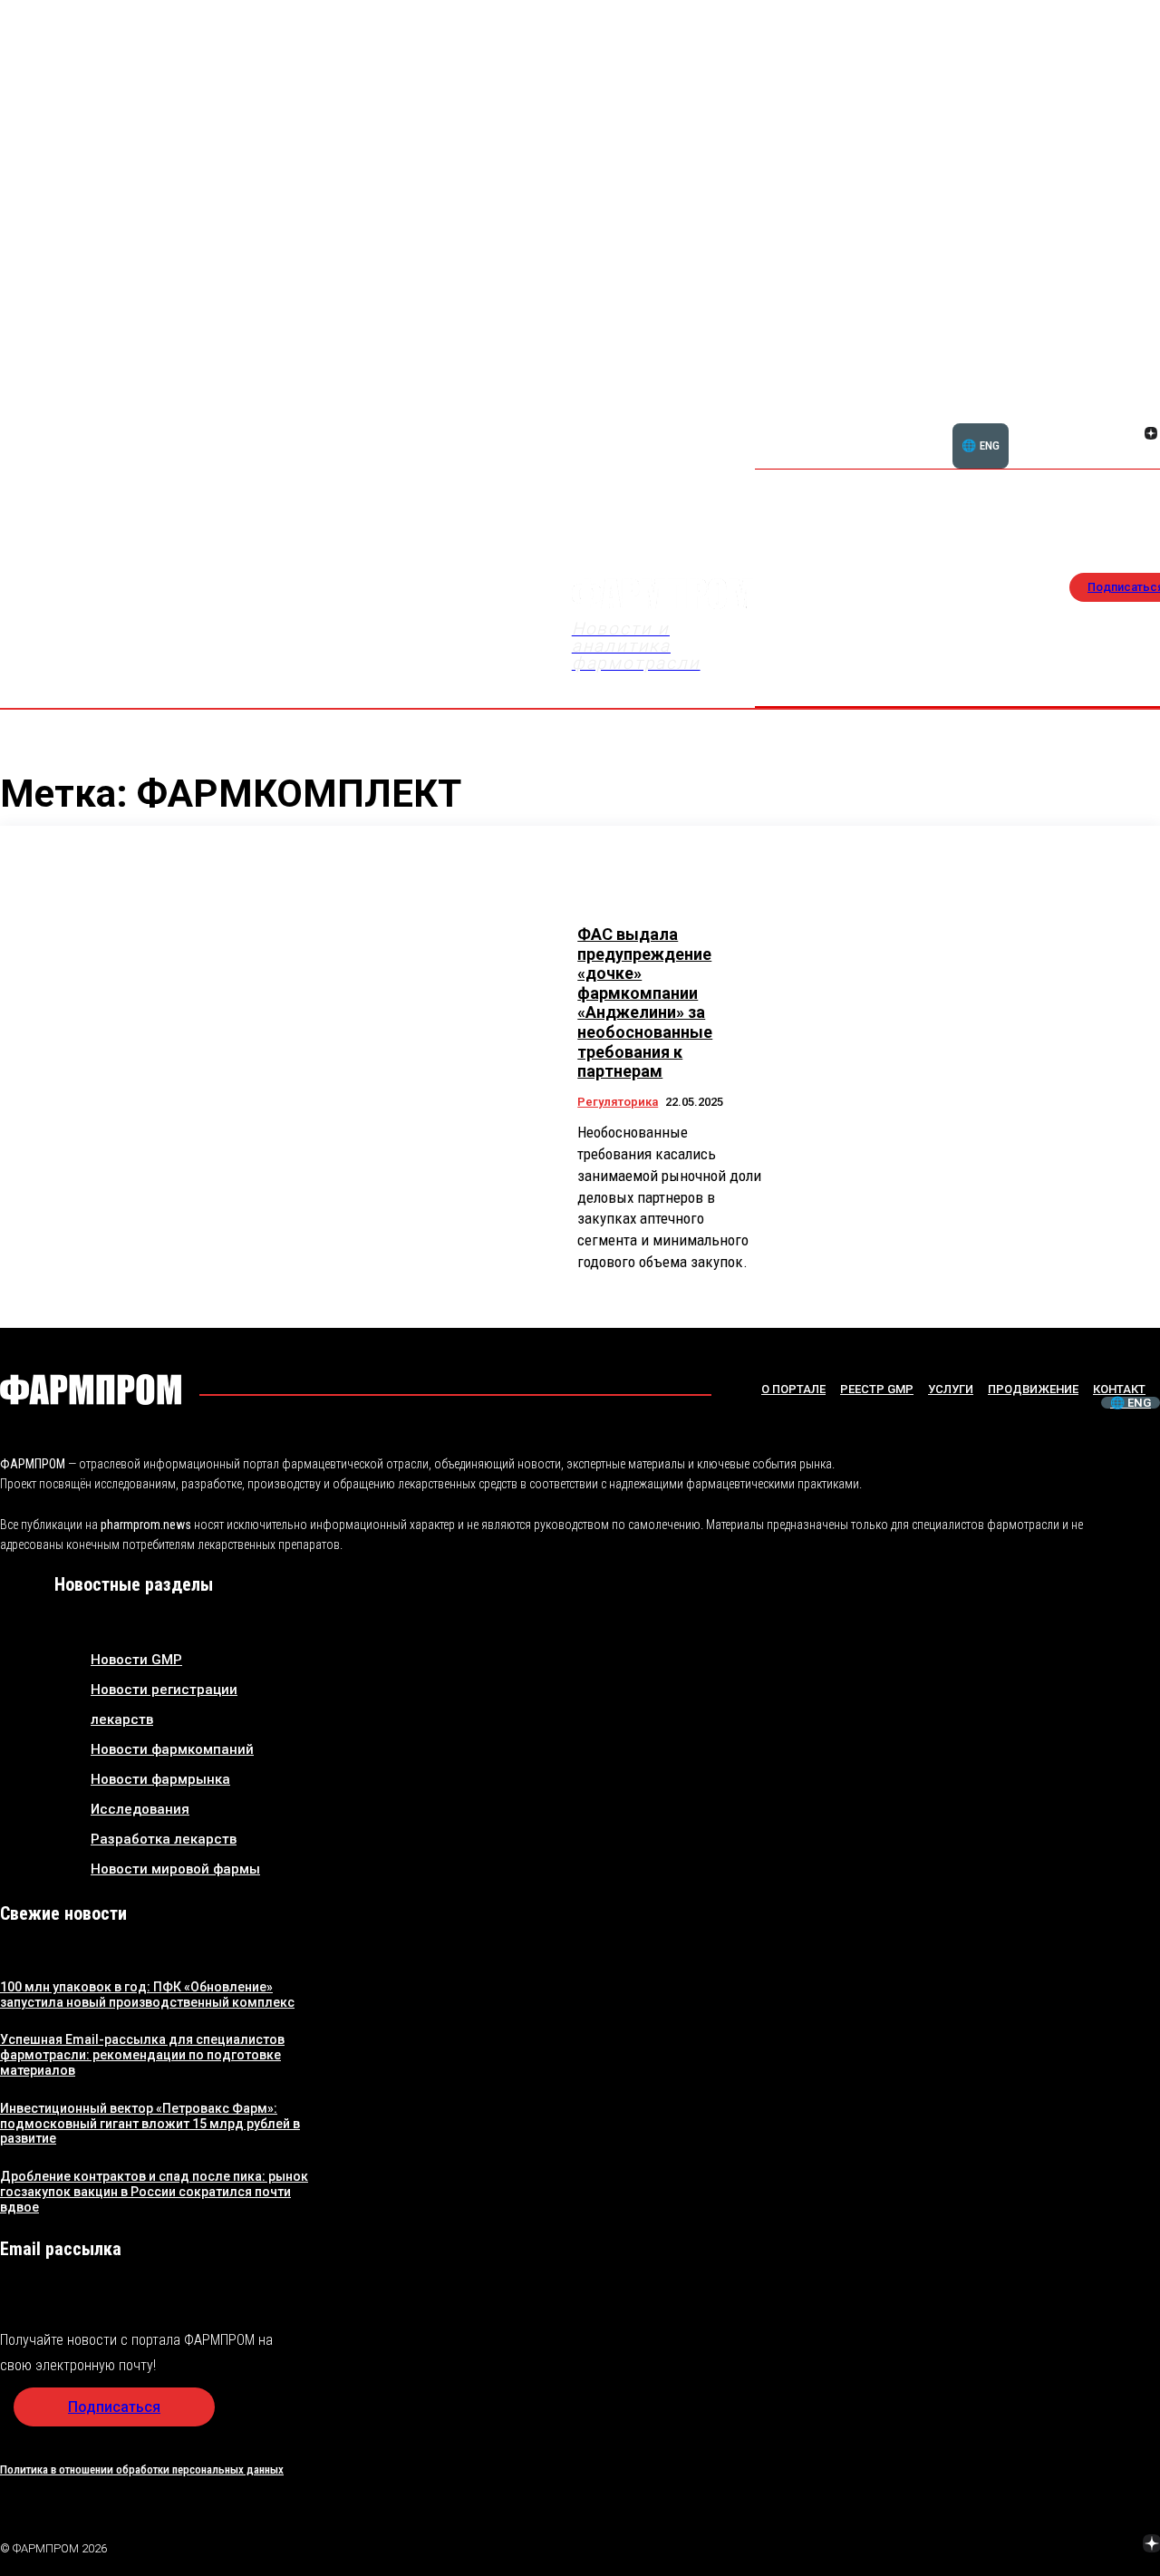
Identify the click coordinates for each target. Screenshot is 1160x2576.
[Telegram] (1067, 2546)
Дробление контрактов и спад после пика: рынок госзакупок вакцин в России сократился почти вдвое (154, 2192)
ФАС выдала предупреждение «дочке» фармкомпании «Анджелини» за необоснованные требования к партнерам (645, 1002)
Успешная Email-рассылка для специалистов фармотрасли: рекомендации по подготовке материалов (142, 2055)
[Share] (1023, 2546)
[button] (1064, 423)
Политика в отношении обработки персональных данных (142, 2469)
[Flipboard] (1129, 413)
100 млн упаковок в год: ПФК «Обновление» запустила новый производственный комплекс (147, 1995)
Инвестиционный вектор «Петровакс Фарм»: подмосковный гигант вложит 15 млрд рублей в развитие (150, 2124)
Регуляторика (618, 1102)
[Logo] (91, 1390)
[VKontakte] (1129, 435)
